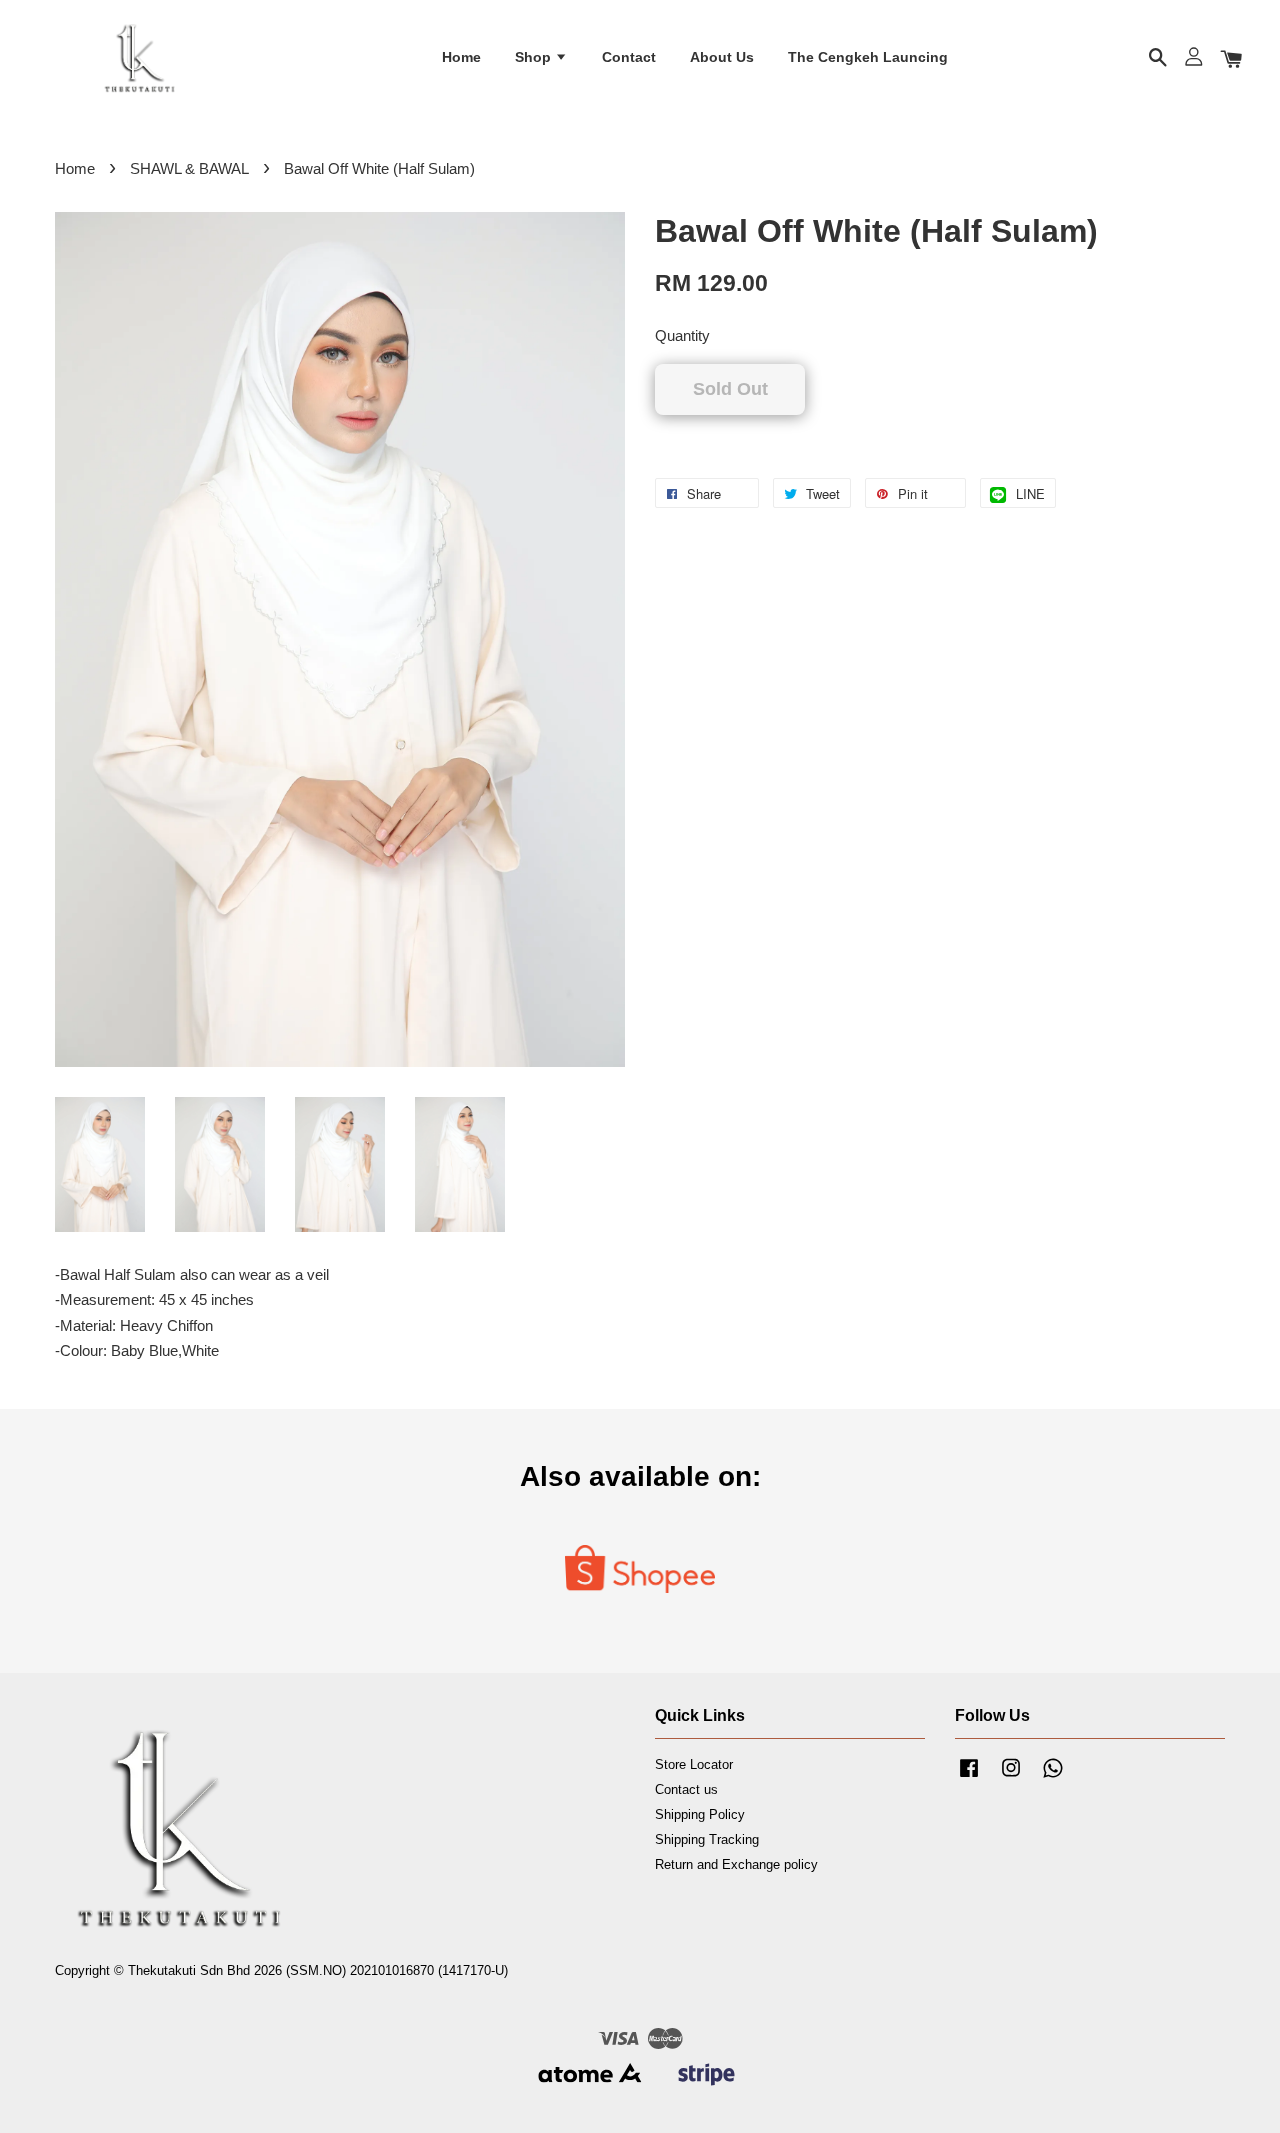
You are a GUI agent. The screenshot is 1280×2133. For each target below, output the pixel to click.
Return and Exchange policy (736, 1864)
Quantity (682, 335)
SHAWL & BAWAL (189, 168)
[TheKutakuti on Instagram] (1011, 1777)
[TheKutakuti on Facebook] (969, 1777)
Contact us (686, 1789)
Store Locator (694, 1764)
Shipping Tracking (707, 1839)
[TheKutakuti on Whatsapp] (1053, 1777)
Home (461, 57)
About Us (722, 57)
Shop (535, 57)
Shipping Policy (700, 1814)
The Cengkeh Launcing (868, 57)
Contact (629, 57)
